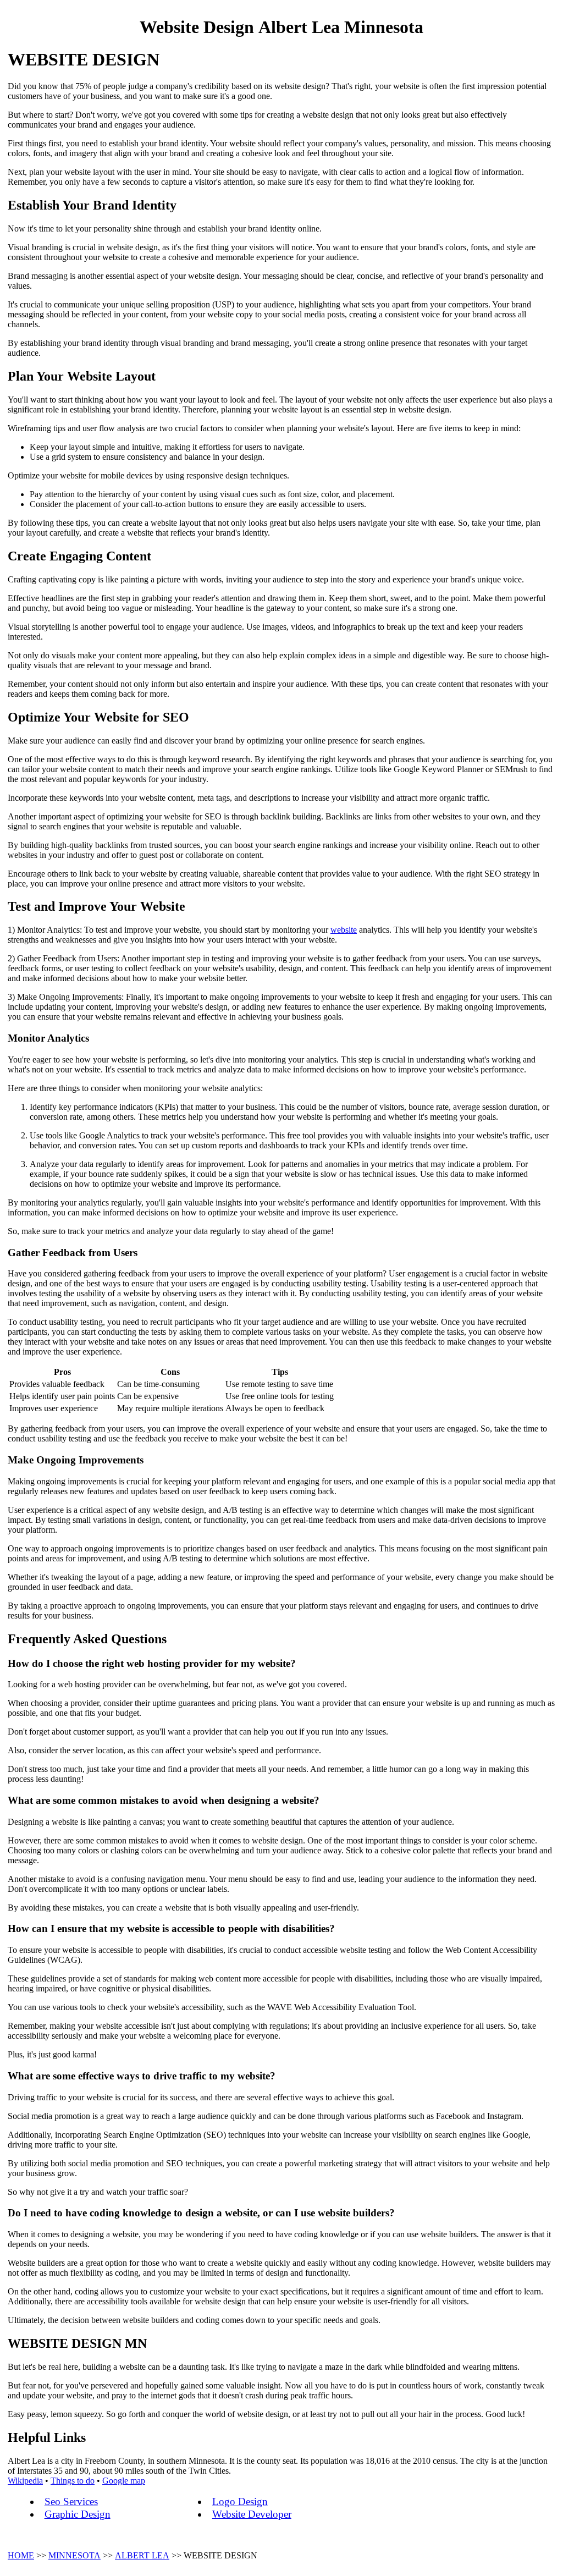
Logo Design (240, 2501)
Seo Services (71, 2501)
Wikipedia (25, 2481)
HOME (21, 2555)
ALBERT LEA (142, 2555)
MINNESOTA (74, 2555)
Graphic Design (78, 2514)
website (344, 930)
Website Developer (252, 2514)
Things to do (73, 2481)
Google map (124, 2481)
